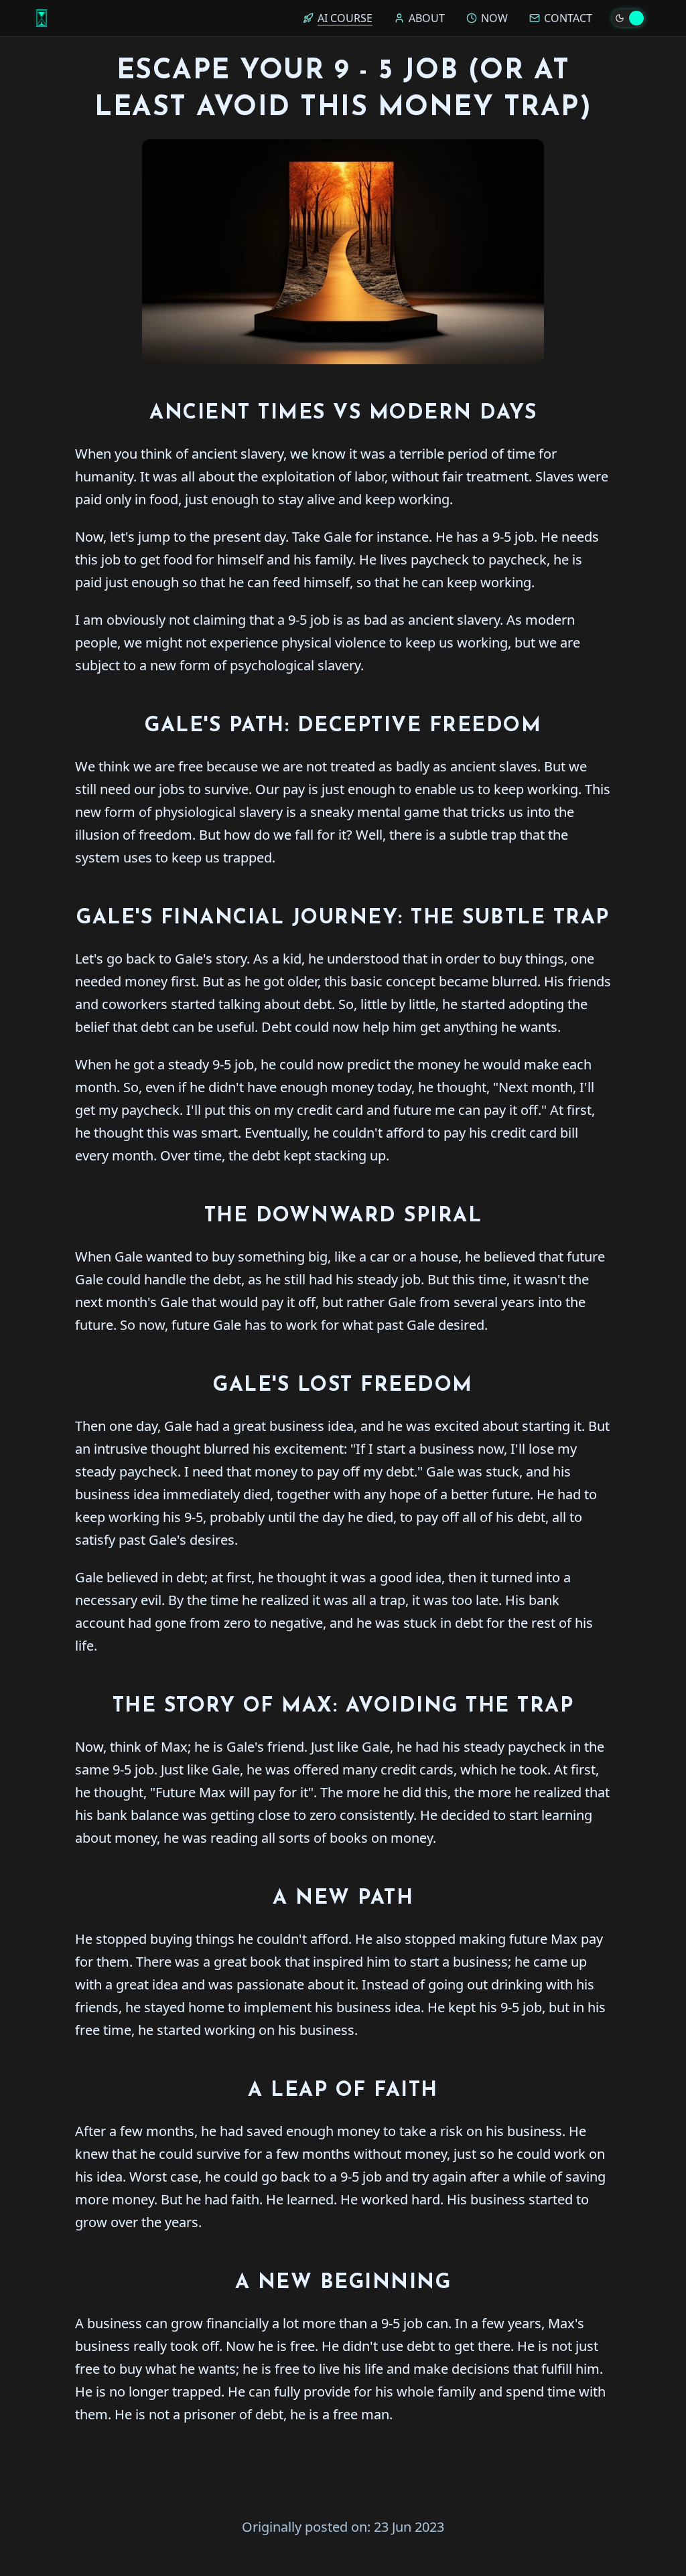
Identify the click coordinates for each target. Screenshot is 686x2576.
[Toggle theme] (628, 18)
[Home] (42, 18)
